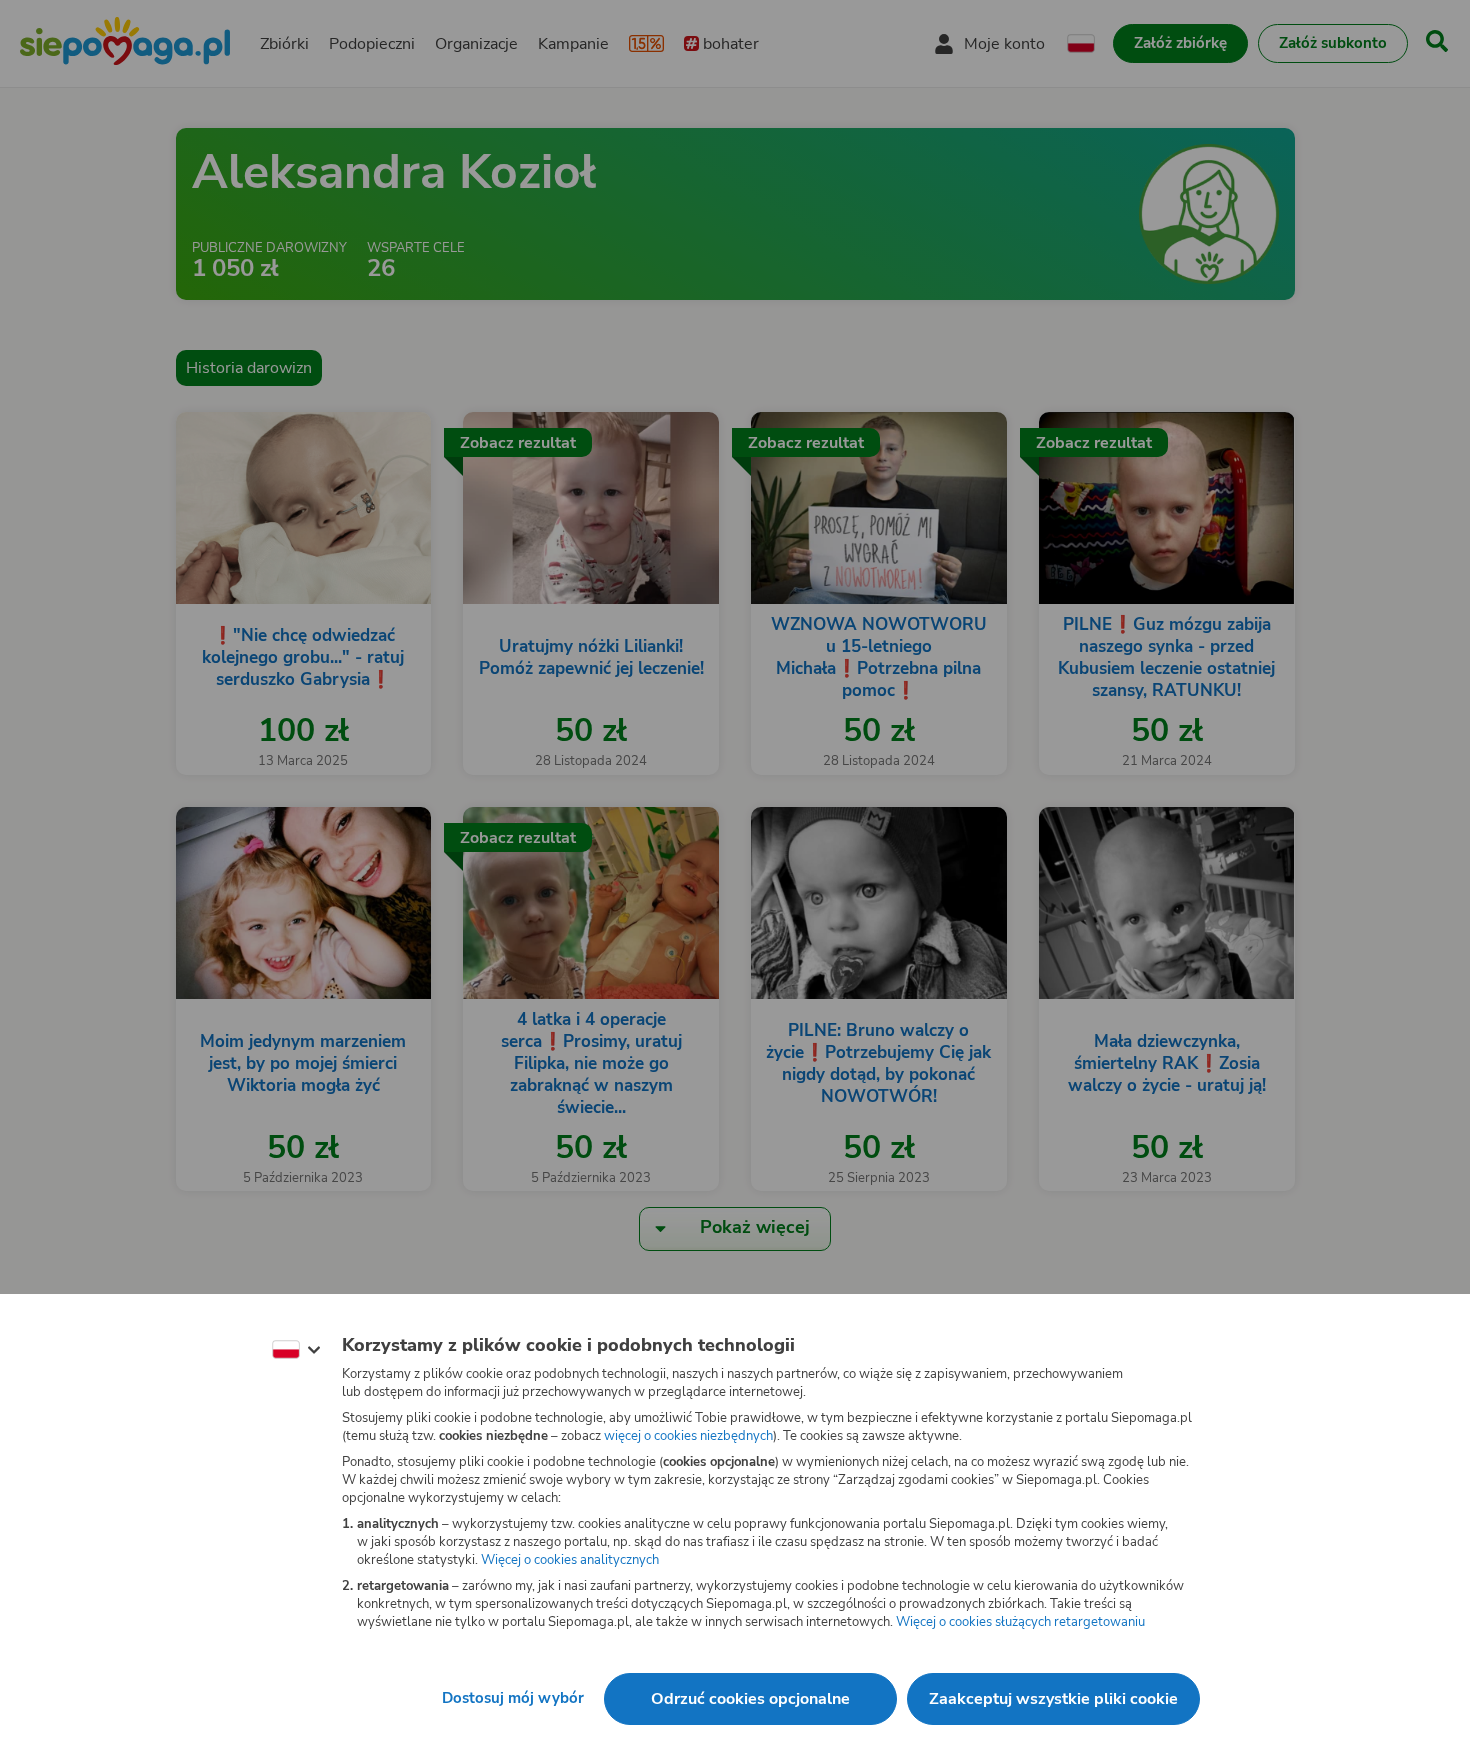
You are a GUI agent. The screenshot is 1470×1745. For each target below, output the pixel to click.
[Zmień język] (296, 1350)
